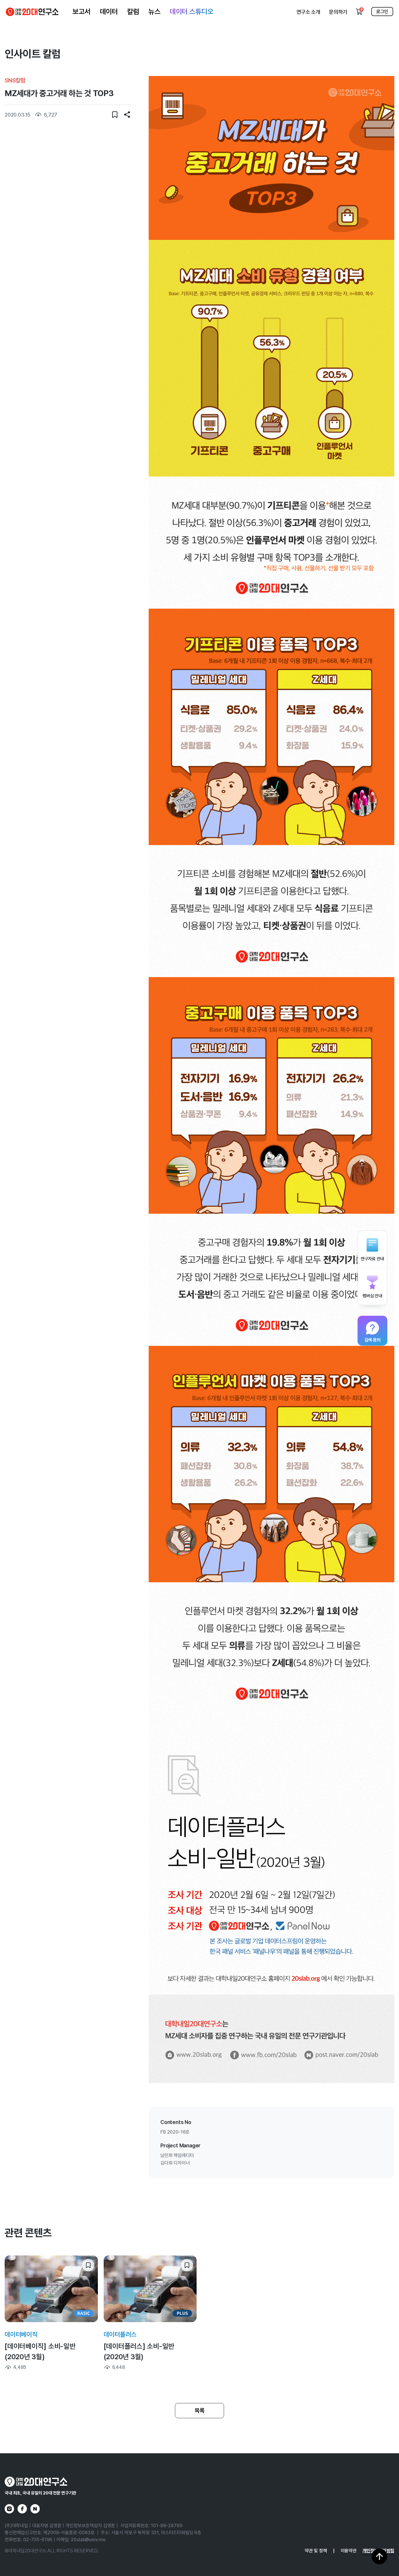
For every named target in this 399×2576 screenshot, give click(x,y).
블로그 (35, 2509)
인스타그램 (9, 2509)
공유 (127, 115)
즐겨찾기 (115, 115)
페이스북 (22, 2509)
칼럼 (133, 12)
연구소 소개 (308, 12)
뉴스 (154, 12)
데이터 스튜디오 (191, 12)
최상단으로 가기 (379, 2556)
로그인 (382, 12)
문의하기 (338, 12)
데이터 (109, 12)
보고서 (81, 12)
